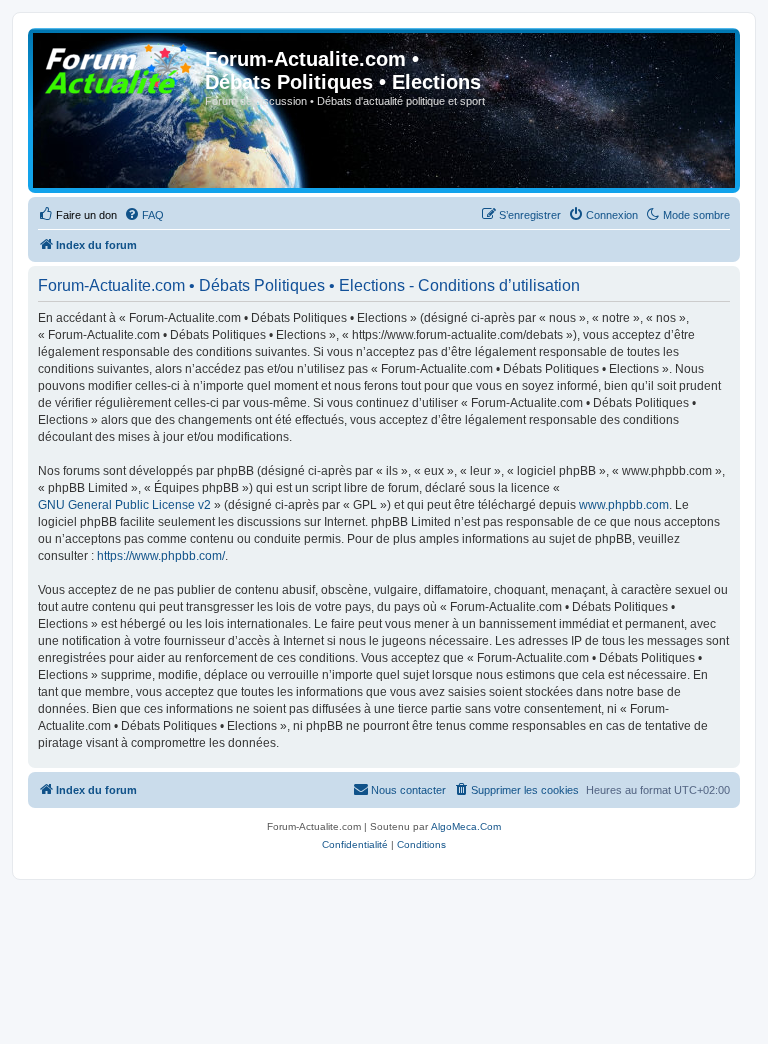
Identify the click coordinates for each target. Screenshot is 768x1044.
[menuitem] (77, 215)
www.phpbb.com (624, 505)
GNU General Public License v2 (124, 505)
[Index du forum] (119, 65)
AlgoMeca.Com (466, 826)
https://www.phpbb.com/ (161, 556)
